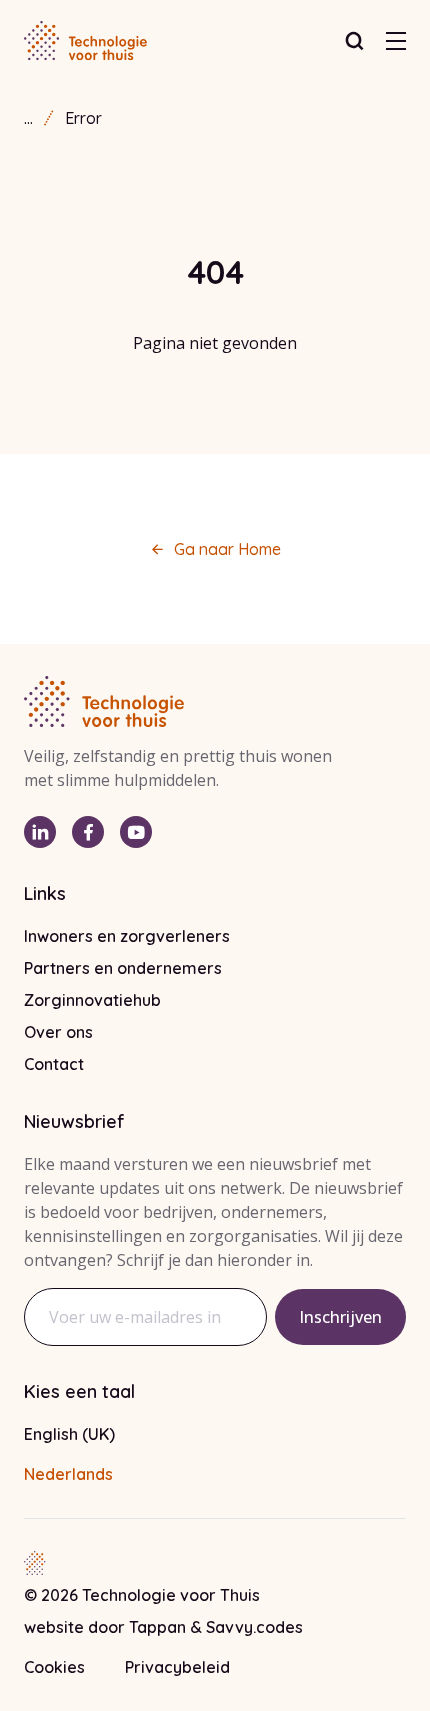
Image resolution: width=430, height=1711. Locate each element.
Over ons (58, 1032)
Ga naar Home (227, 549)
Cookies (54, 1667)
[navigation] (396, 41)
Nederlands (68, 1474)
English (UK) (69, 1434)
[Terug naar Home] (85, 41)
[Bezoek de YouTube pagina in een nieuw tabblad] (136, 832)
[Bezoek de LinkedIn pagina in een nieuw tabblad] (40, 832)
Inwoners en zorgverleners (127, 936)
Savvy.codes (254, 1627)
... (28, 118)
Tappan (159, 1627)
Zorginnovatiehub (92, 1000)
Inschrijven (340, 1317)
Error (83, 118)
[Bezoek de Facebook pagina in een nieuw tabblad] (88, 832)
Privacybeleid (177, 1667)
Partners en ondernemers (123, 968)
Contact (54, 1064)
